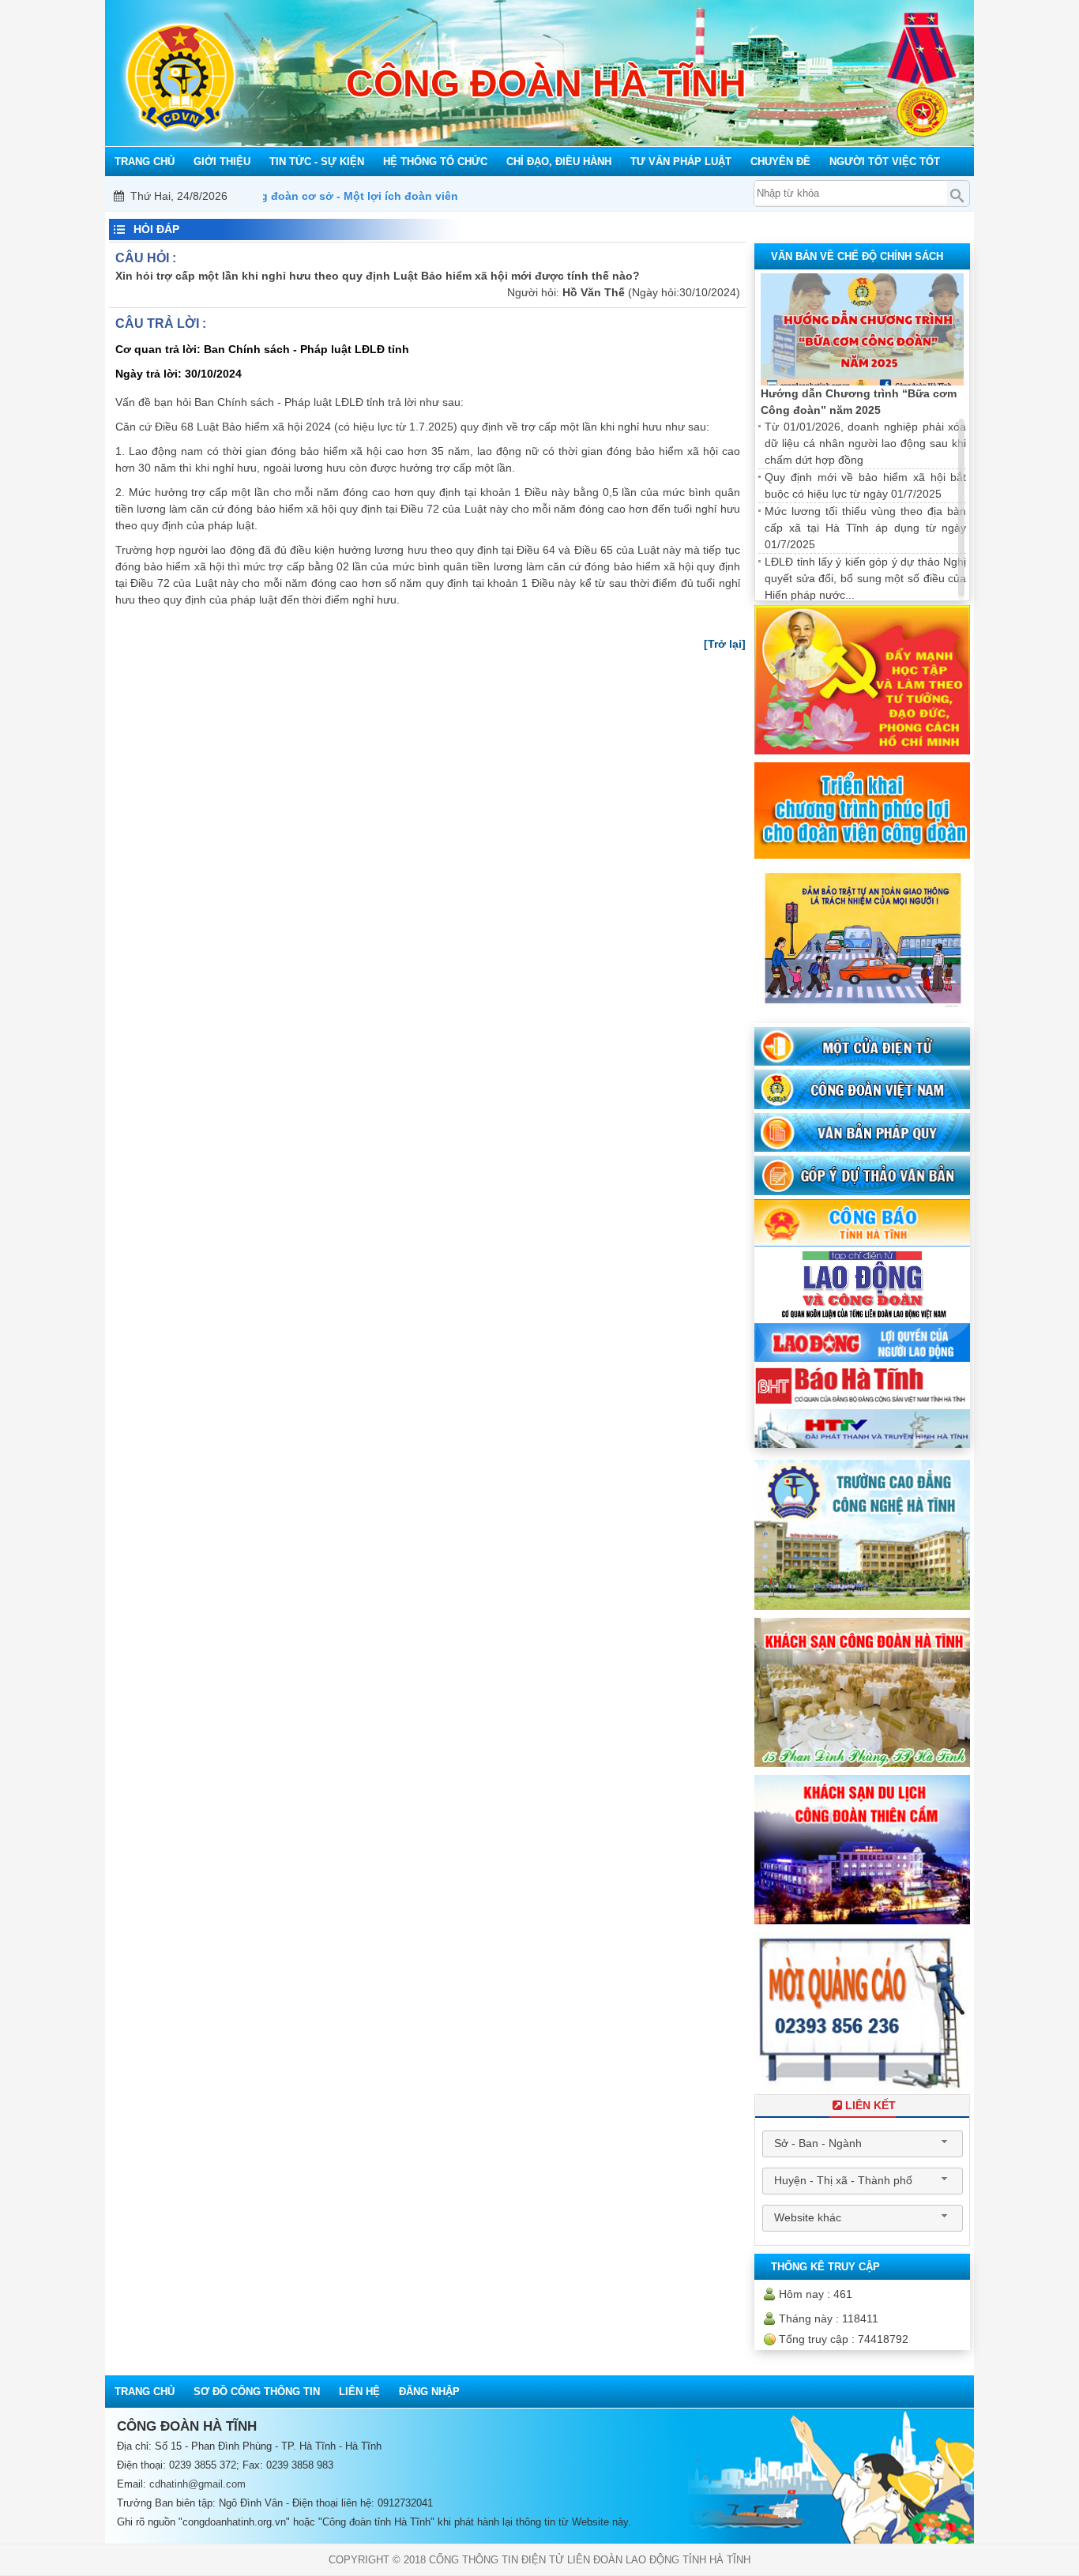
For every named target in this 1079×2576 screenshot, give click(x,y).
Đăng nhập (429, 2392)
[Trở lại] (725, 644)
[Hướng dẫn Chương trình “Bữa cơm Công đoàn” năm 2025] (862, 330)
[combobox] (863, 2144)
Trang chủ (145, 2392)
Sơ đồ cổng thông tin (257, 2392)
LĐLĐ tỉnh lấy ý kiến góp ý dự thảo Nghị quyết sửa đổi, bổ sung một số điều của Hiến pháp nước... (865, 578)
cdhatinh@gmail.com (197, 2484)
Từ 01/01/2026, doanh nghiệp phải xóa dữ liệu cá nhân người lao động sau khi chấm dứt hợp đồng (865, 443)
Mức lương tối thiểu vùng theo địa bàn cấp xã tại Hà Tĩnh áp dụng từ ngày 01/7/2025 (865, 528)
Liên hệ (359, 2392)
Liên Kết (870, 2105)
